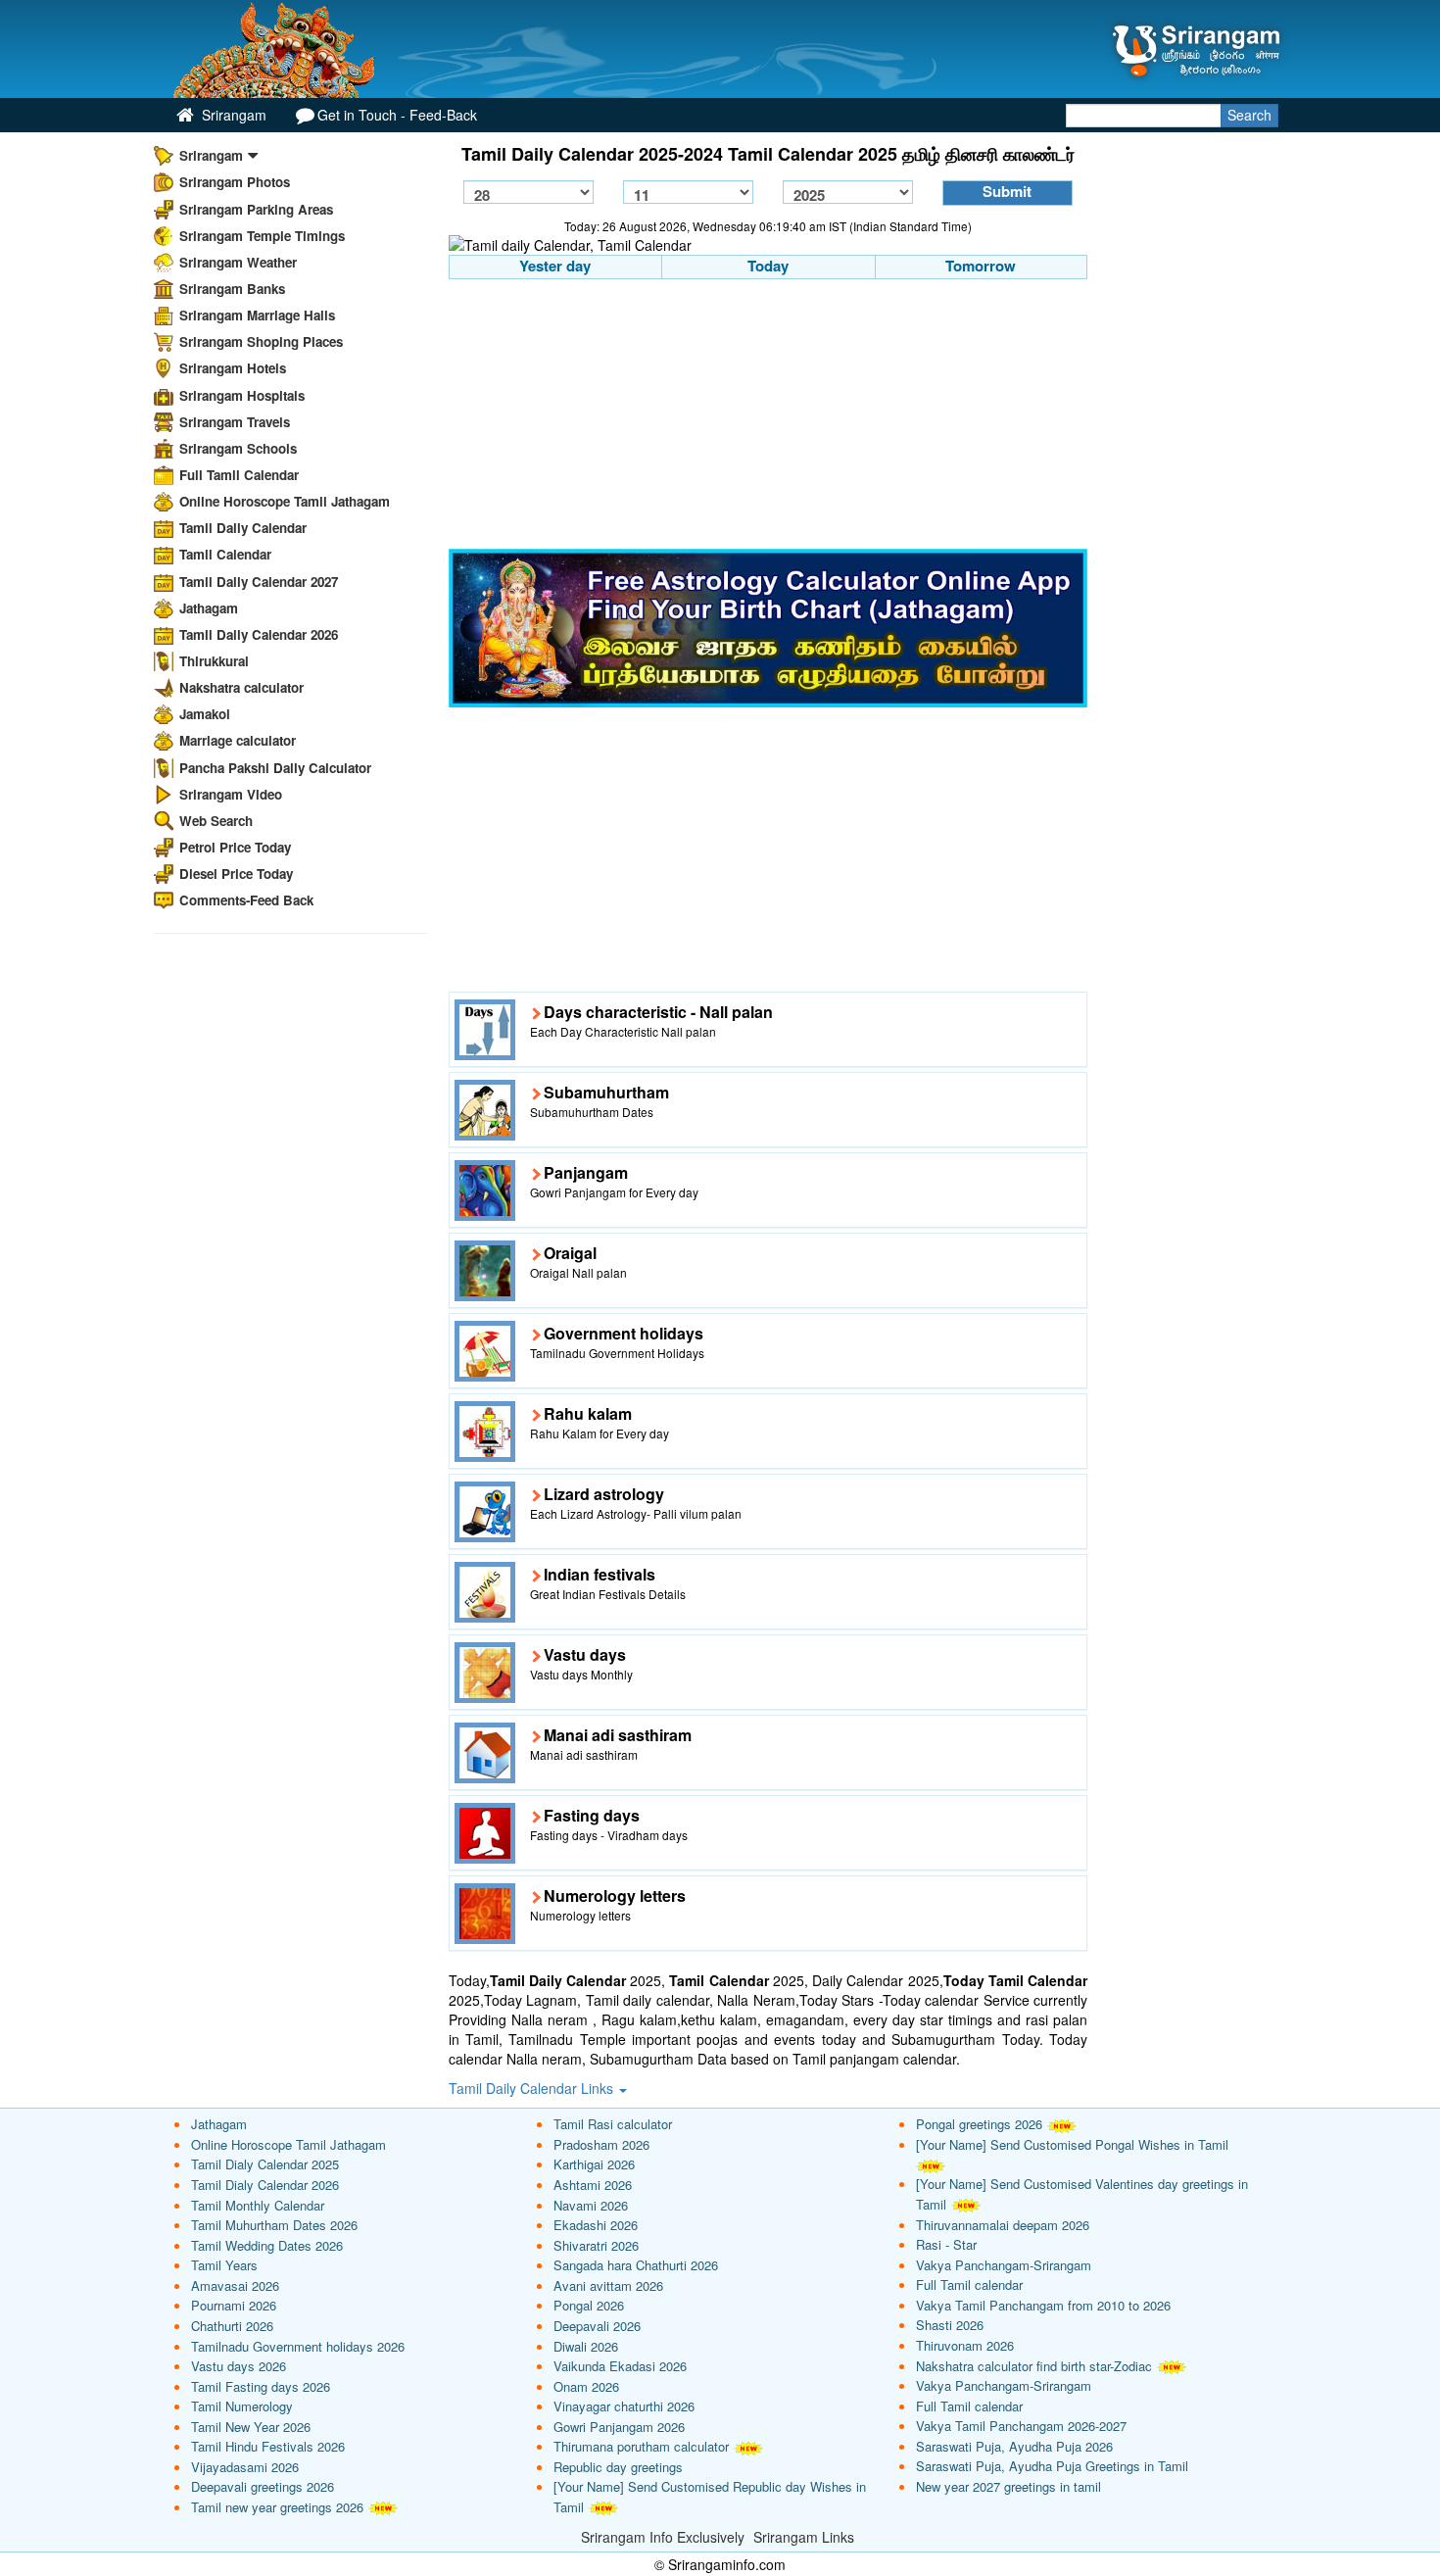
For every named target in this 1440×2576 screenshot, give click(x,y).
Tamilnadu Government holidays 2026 (298, 2346)
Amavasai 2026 (235, 2285)
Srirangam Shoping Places (261, 341)
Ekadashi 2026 (596, 2225)
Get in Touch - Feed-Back (397, 115)
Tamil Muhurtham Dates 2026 (274, 2225)
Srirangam (232, 115)
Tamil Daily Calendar (243, 528)
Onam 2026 (586, 2386)
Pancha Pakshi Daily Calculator (275, 768)
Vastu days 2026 (239, 2366)
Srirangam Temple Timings (262, 236)
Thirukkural (214, 661)
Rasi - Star (946, 2244)
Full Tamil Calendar (239, 475)
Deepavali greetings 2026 (263, 2486)
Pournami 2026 (234, 2305)
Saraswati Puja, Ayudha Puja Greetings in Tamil (1052, 2466)
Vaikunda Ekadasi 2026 (620, 2366)
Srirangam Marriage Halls (257, 315)
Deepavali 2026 (597, 2326)
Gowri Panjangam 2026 (619, 2427)
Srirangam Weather (238, 262)
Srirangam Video (231, 794)
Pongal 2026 (589, 2305)
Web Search (216, 821)
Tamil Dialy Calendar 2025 (265, 2164)
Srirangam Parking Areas (256, 209)
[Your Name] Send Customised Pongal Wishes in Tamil (1072, 2144)
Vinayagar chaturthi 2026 (624, 2406)
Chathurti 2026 (232, 2326)
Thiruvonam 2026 (965, 2345)
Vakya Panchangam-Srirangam (1004, 2265)
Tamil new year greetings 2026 (277, 2507)
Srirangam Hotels (233, 368)
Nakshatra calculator (241, 687)
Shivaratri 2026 (596, 2245)
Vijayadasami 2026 (245, 2467)
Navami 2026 (591, 2205)
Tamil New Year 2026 (251, 2427)
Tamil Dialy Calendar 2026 (265, 2185)
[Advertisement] (768, 416)
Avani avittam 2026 (608, 2285)
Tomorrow (981, 266)
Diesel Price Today (236, 874)
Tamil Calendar (225, 554)
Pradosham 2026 (601, 2144)
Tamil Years (224, 2265)
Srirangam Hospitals (242, 395)
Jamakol (205, 714)
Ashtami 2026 (593, 2185)
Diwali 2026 (586, 2346)
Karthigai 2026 (594, 2164)
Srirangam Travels (235, 422)
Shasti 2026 (950, 2325)
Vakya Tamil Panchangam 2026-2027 (1021, 2426)
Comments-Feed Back (246, 900)
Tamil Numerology (242, 2406)
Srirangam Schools (238, 448)
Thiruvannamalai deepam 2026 (1003, 2225)
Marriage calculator (238, 740)
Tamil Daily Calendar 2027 (259, 582)
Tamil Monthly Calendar (258, 2205)
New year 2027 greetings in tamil (1008, 2486)
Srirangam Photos (235, 182)
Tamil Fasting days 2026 (261, 2386)
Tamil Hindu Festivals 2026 (268, 2446)
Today (768, 266)
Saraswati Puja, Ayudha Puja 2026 (1014, 2446)
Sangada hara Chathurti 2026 (636, 2265)
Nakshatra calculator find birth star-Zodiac (1034, 2366)
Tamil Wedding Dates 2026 (267, 2245)
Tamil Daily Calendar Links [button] (533, 2088)
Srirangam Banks (232, 289)
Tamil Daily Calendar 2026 (259, 634)
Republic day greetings (618, 2467)
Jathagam (209, 608)
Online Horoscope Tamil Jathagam (285, 501)
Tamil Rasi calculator (613, 2124)
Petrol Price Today (235, 847)
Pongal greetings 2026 (979, 2124)
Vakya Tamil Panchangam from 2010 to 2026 (1043, 2305)
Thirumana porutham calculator (641, 2446)
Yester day (555, 266)
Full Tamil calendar (969, 2284)
